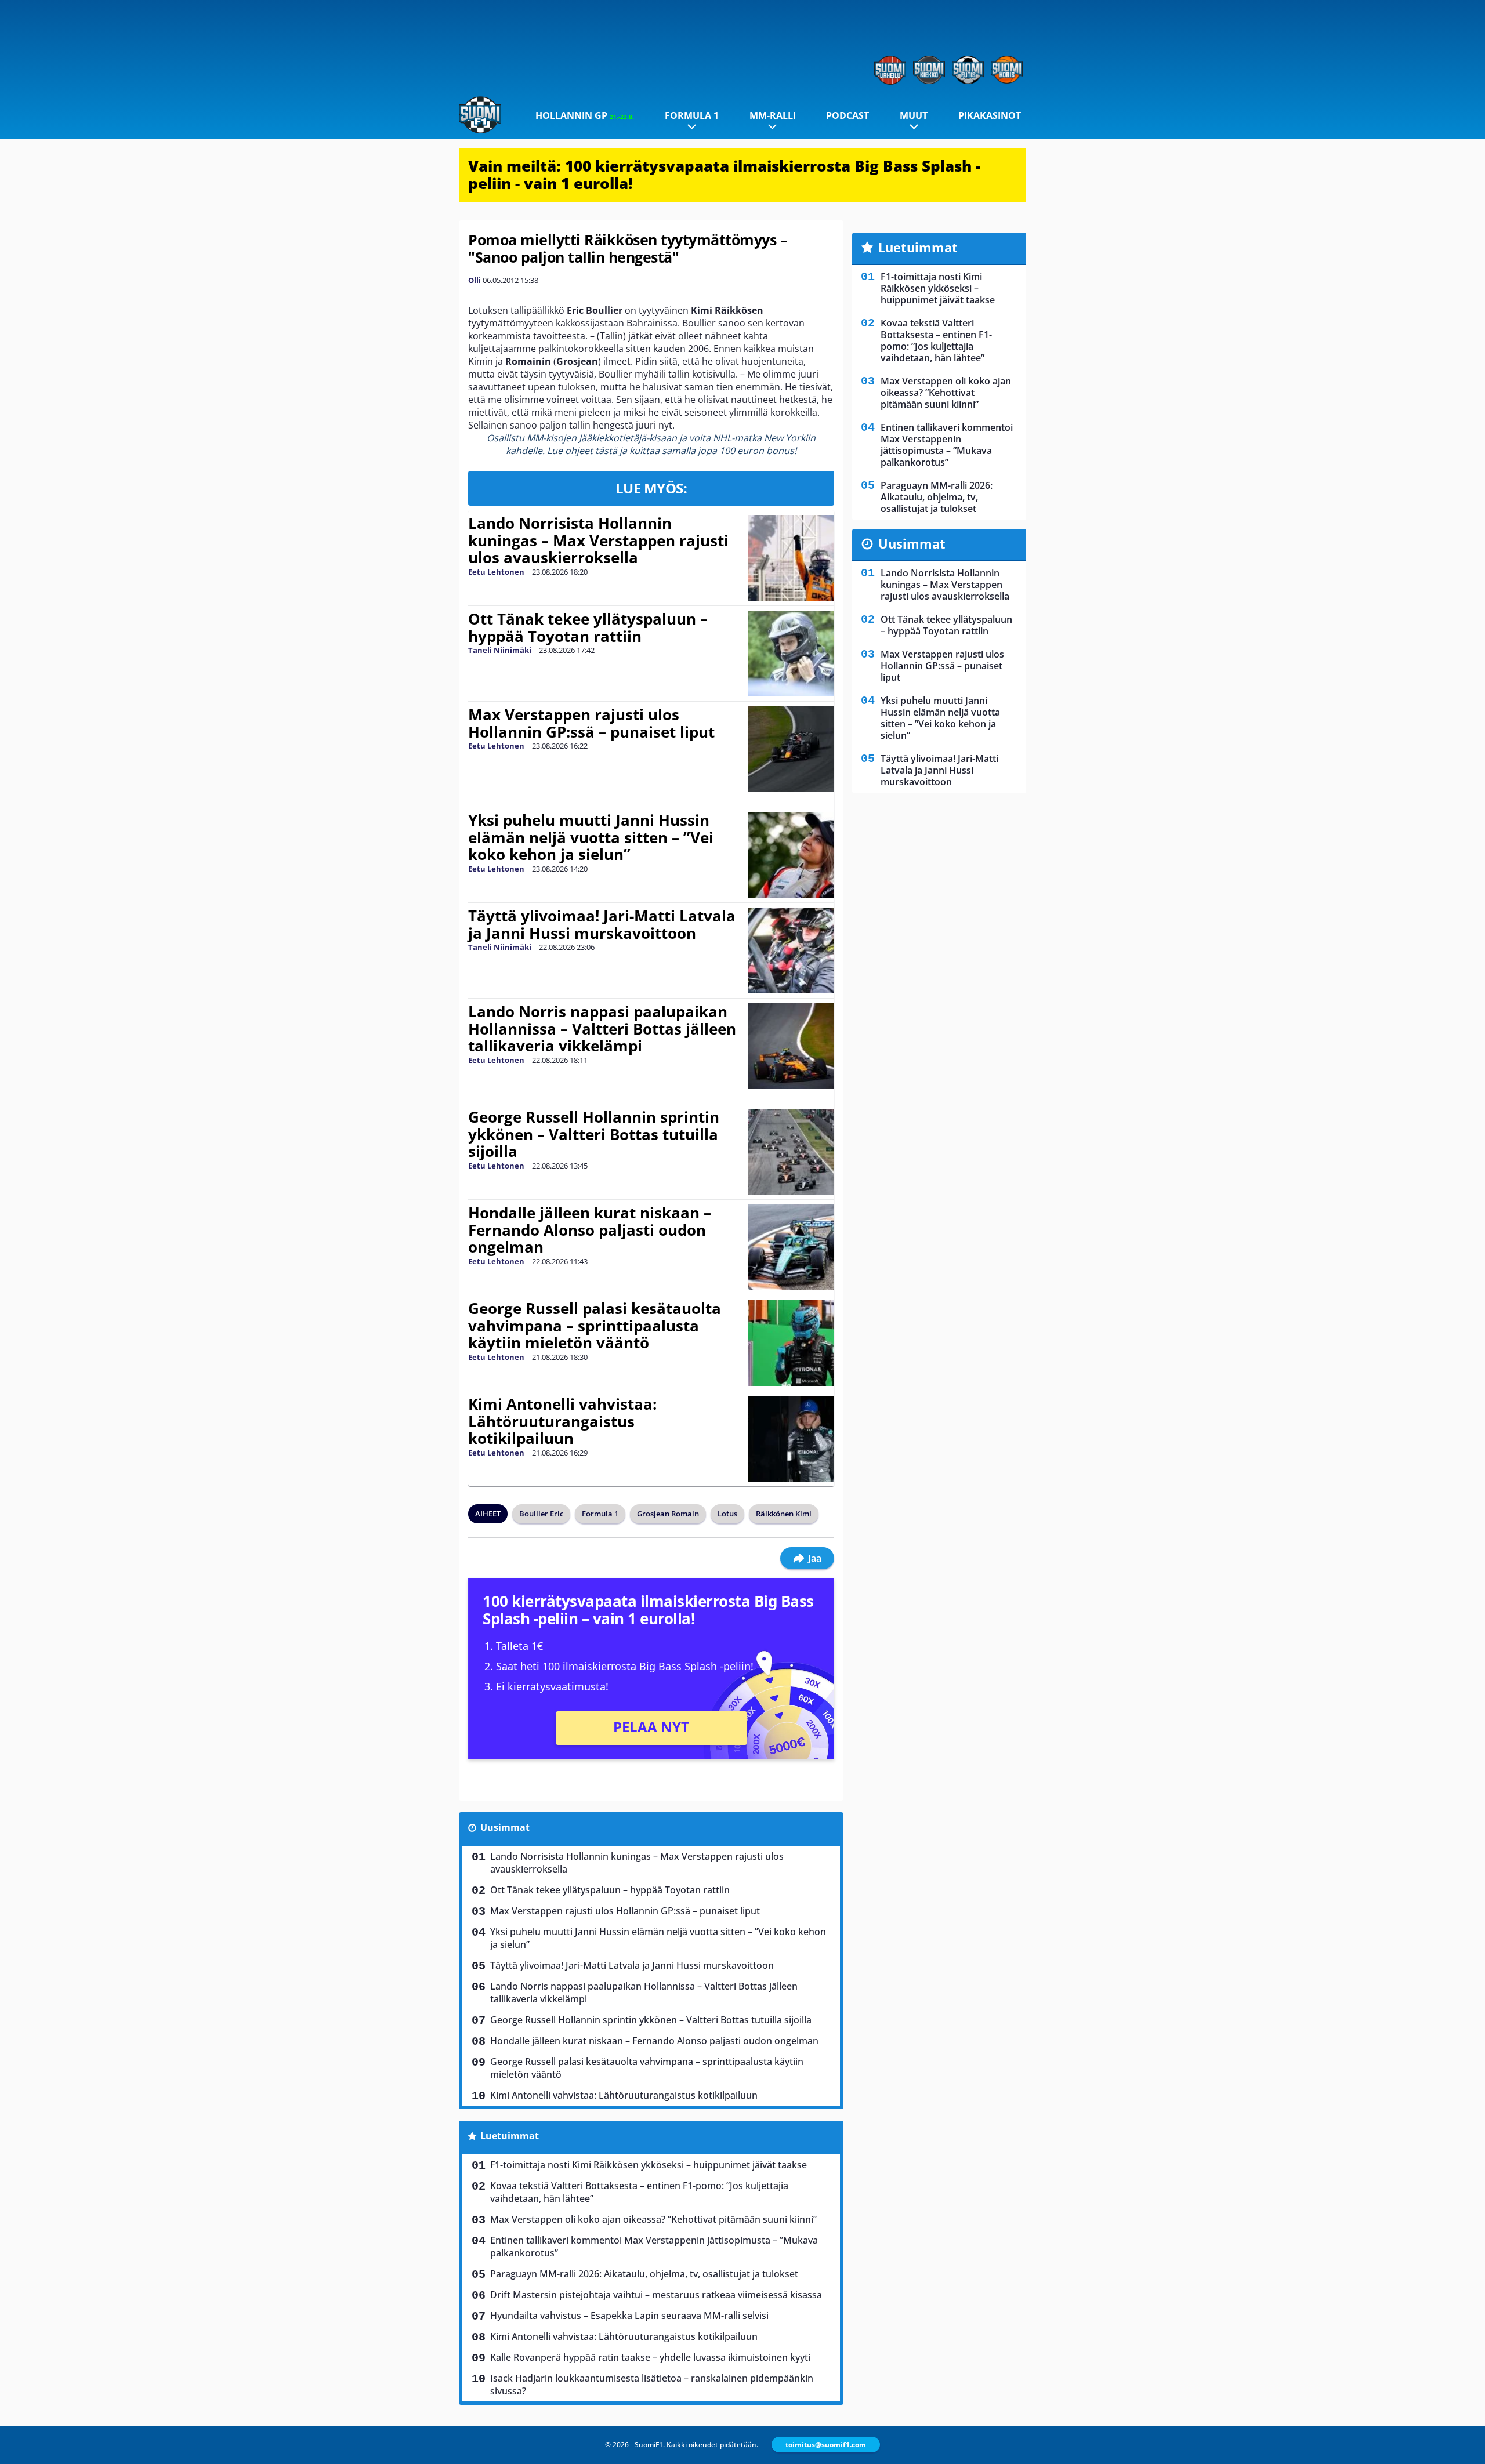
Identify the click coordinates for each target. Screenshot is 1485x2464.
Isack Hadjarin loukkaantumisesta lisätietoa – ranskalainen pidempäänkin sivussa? (652, 2385)
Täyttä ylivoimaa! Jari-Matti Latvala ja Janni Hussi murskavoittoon (602, 924)
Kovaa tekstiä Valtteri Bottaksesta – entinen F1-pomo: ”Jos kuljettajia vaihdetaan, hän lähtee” (639, 2192)
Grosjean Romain (668, 1514)
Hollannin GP (585, 115)
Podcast (847, 115)
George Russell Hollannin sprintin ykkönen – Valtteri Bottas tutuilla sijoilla (594, 1134)
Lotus (727, 1514)
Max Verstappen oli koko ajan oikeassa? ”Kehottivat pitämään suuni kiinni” (653, 2219)
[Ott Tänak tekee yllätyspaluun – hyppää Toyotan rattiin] (791, 654)
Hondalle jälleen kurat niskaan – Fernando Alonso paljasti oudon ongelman (590, 1230)
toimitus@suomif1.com (826, 2445)
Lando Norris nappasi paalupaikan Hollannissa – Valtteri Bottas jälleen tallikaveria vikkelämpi (602, 1029)
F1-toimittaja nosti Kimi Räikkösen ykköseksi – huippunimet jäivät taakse (649, 2165)
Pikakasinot (990, 115)
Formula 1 (692, 115)
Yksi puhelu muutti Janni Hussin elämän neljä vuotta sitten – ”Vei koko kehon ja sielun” (591, 837)
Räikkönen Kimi (784, 1514)
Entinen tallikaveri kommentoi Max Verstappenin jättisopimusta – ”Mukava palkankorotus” (654, 2247)
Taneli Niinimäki (500, 650)
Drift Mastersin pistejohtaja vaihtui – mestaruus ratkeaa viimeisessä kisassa (656, 2295)
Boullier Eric (541, 1514)
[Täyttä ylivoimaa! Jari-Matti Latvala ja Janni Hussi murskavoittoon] (791, 950)
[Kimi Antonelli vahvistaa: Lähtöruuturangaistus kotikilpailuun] (791, 1439)
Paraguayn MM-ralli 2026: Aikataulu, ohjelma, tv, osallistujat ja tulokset (644, 2274)
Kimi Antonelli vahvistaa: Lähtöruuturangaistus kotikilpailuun (562, 1421)
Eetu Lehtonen (496, 572)
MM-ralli (773, 115)
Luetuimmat (510, 2136)
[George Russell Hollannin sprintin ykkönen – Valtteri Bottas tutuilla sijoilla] (791, 1152)
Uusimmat (505, 1827)
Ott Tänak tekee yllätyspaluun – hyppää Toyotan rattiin (588, 627)
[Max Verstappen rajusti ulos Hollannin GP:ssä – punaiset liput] (791, 749)
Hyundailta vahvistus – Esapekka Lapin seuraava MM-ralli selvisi (629, 2316)
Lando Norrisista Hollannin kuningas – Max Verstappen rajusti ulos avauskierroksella (598, 540)
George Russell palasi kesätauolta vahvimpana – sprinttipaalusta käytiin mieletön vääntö (595, 1326)
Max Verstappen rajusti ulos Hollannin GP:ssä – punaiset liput (591, 723)
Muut (914, 115)
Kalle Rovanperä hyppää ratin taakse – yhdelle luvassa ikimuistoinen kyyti (650, 2357)
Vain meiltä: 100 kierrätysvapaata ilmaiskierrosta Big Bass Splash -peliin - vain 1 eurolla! (724, 175)
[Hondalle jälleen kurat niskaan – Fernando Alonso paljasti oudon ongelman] (791, 1247)
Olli (475, 280)
